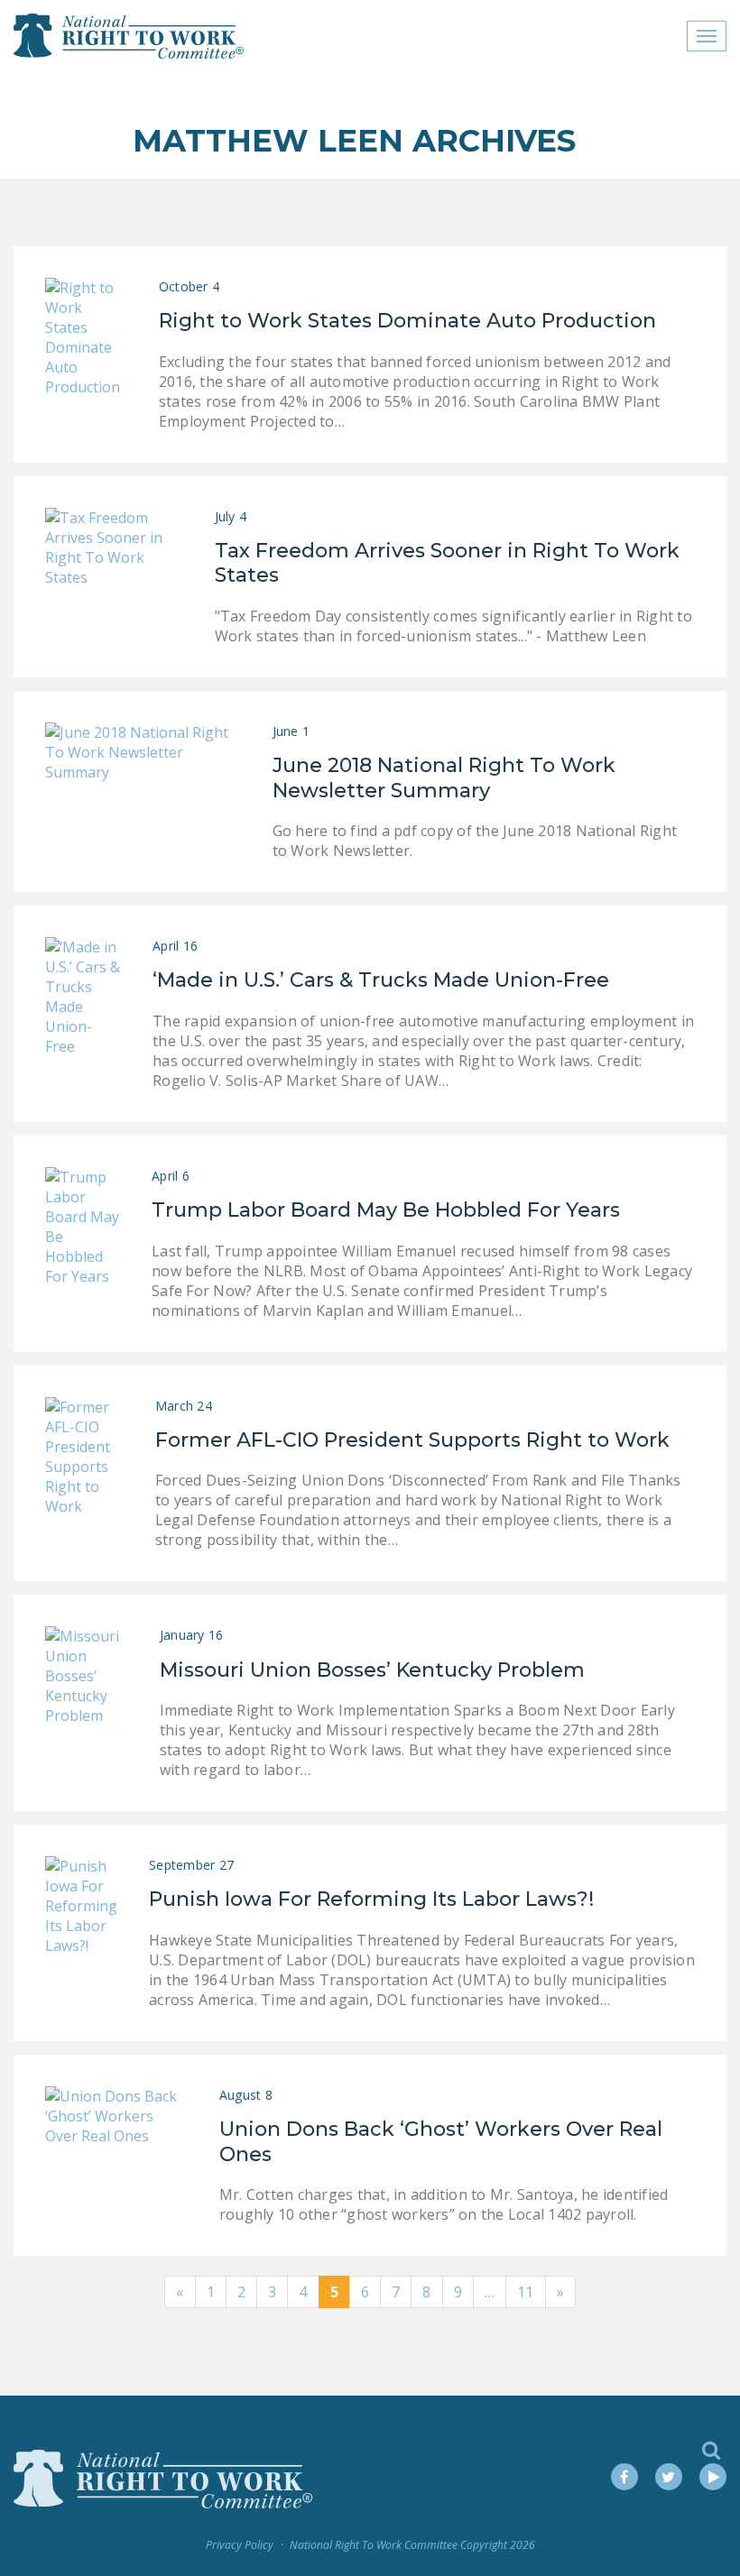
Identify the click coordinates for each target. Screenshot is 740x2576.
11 (526, 2292)
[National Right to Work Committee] (129, 36)
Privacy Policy (240, 2545)
